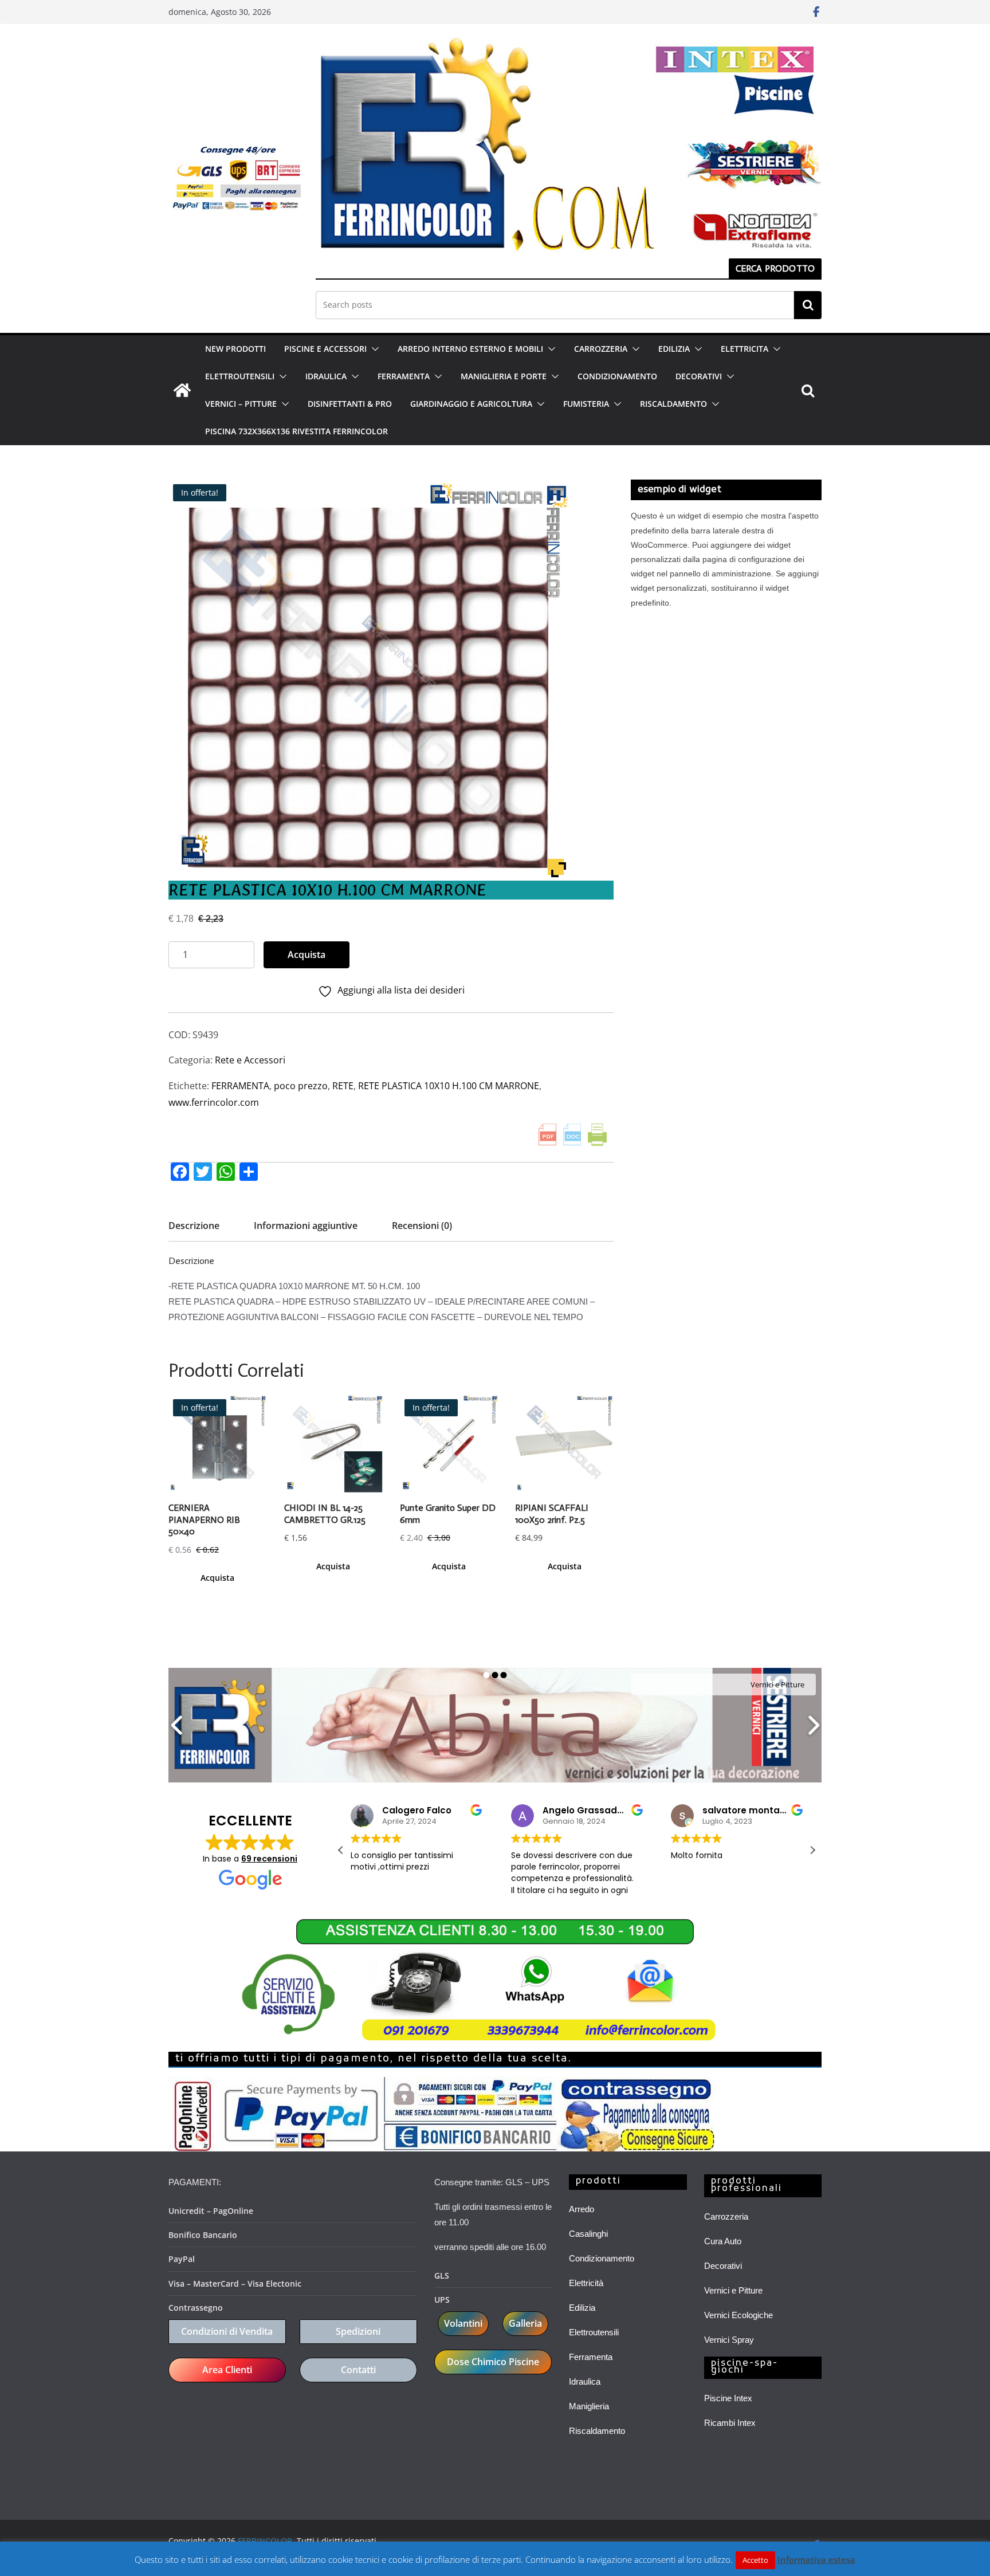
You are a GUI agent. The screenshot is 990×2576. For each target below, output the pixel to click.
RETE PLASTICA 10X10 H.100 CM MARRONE (449, 1086)
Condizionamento (602, 2258)
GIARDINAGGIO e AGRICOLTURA (471, 404)
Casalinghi (588, 2234)
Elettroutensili (594, 2332)
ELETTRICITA (745, 349)
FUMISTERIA (586, 404)
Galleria (525, 2323)
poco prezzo (301, 1086)
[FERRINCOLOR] (182, 390)
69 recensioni (269, 1859)
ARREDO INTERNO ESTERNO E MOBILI (470, 349)
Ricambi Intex (730, 2423)
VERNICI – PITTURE (241, 404)
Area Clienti (227, 2370)
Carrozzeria (726, 2216)
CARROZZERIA (601, 349)
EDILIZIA (674, 349)
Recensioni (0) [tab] (422, 1226)
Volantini (463, 2323)
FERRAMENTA (404, 376)
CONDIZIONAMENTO (617, 376)
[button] (373, 349)
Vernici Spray (729, 2340)
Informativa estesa (816, 2559)
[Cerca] (808, 305)
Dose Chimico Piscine (493, 2362)
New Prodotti (235, 349)
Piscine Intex (728, 2398)
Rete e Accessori (250, 1060)
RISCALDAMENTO (673, 404)
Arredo (582, 2209)
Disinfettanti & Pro (350, 404)
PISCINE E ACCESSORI (325, 349)
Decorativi (723, 2266)
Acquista (307, 955)
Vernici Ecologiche (738, 2315)
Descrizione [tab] (194, 1226)
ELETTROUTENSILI (240, 376)
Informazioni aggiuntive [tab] (306, 1226)
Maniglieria (589, 2406)
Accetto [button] (755, 2560)
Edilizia (582, 2308)
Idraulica (585, 2381)
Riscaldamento (597, 2431)
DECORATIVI (699, 376)
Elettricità (586, 2283)
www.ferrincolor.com (214, 1102)
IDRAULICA (326, 376)
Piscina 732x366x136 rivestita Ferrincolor (296, 431)
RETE (343, 1086)
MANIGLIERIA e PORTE (504, 376)
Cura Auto (723, 2241)
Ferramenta (591, 2357)
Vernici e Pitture (733, 2290)
